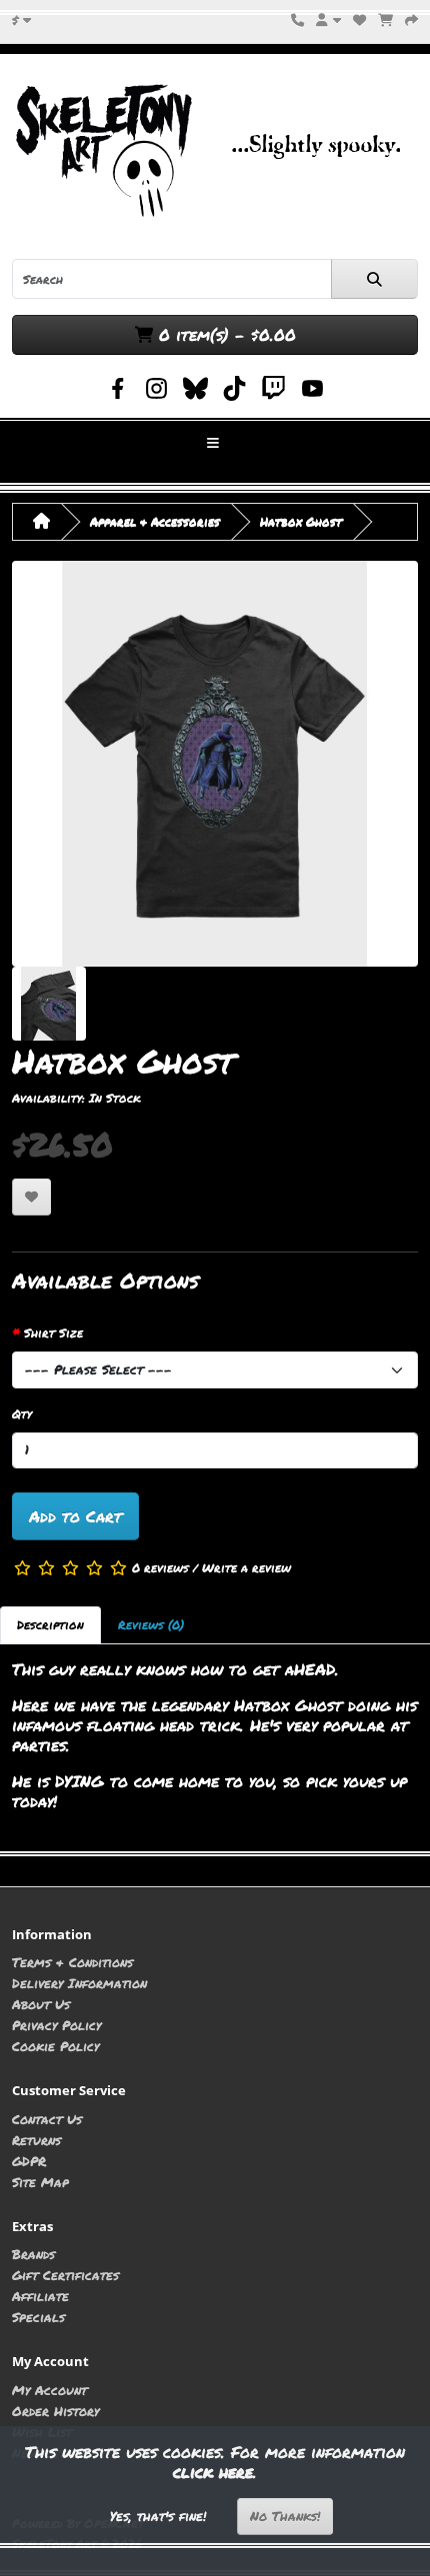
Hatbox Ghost (301, 521)
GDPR (29, 2161)
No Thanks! (285, 2516)
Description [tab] (50, 1625)
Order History (55, 2411)
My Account (49, 2390)
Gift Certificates (65, 2275)
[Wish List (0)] (359, 19)
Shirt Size (53, 1333)
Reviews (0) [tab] (151, 1625)
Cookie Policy (55, 2046)
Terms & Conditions (72, 1962)
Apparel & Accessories (155, 521)
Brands (33, 2254)
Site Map (40, 2182)
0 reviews (160, 1567)
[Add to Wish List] (31, 1197)
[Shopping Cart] (385, 19)
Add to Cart (75, 1516)
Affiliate (40, 2296)
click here (213, 2472)
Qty (22, 1414)
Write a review (246, 1567)
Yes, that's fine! (158, 2516)
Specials (38, 2317)
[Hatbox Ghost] (215, 763)
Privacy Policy (56, 2025)
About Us (41, 2004)
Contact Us (47, 2119)
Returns (36, 2140)
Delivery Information (79, 1983)
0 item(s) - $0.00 (224, 334)
